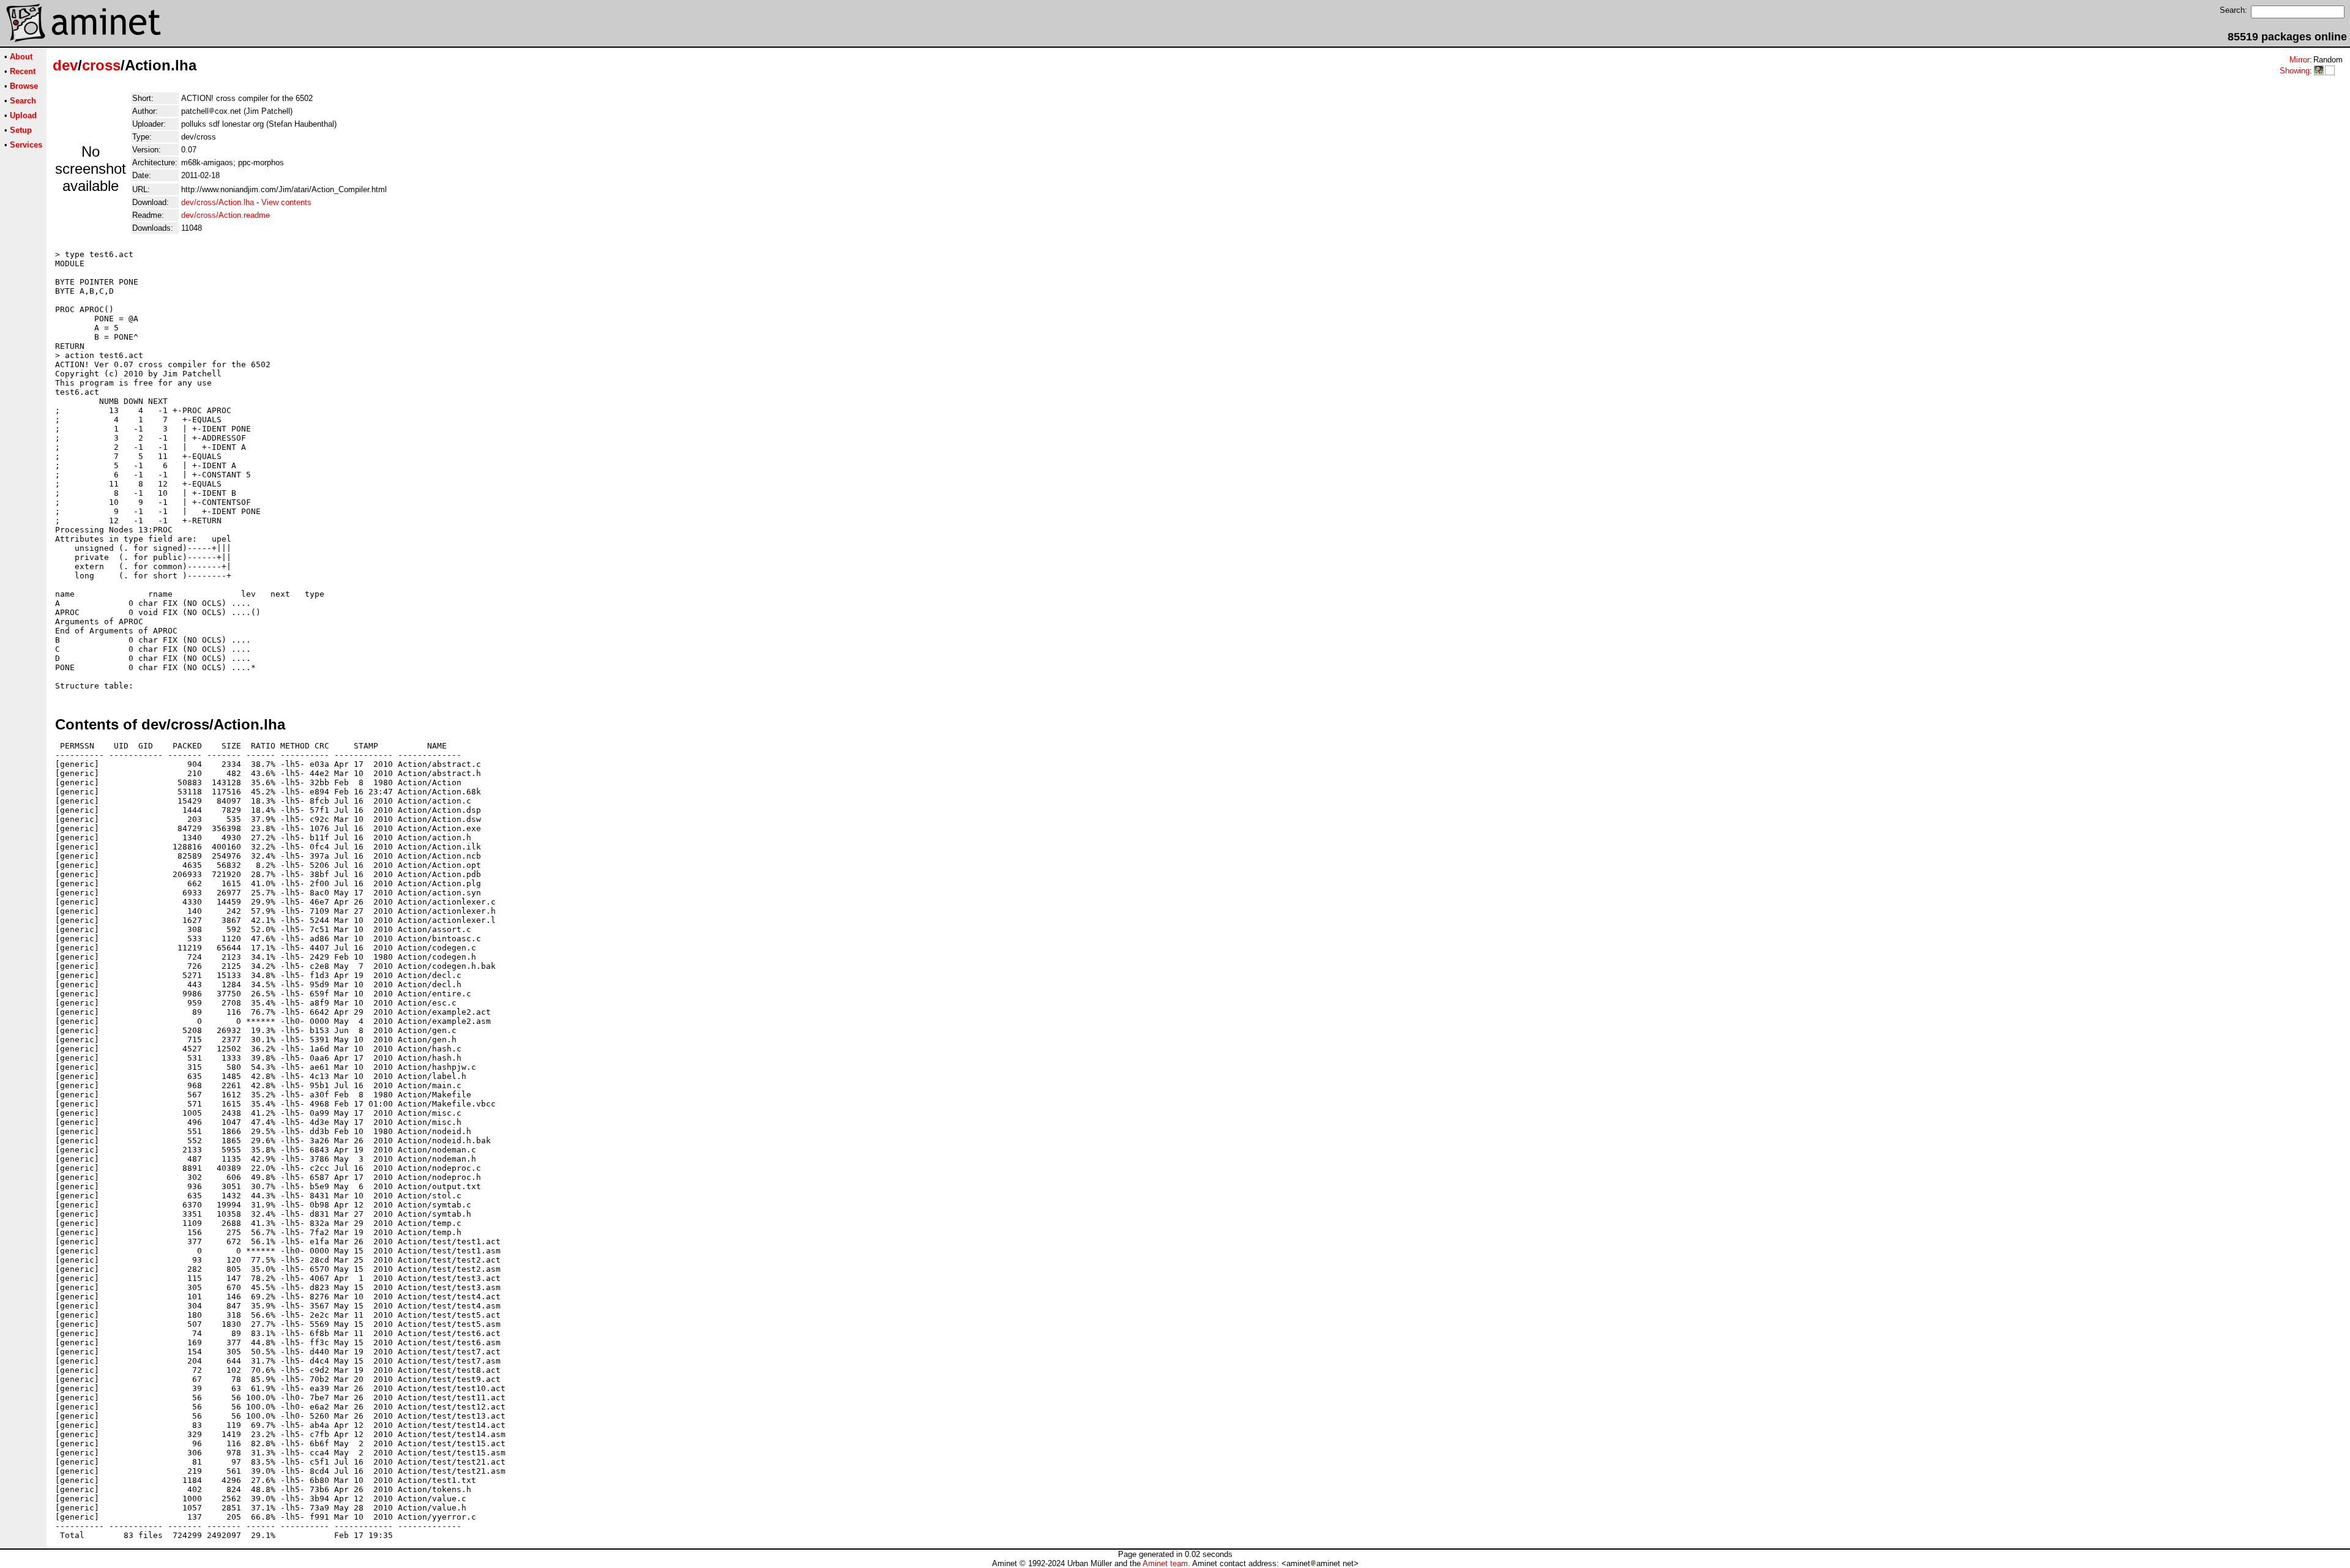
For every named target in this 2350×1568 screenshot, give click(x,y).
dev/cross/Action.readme (226, 215)
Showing (2295, 71)
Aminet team (1165, 1563)
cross (101, 65)
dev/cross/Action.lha (218, 202)
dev (65, 65)
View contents (286, 202)
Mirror (2300, 60)
